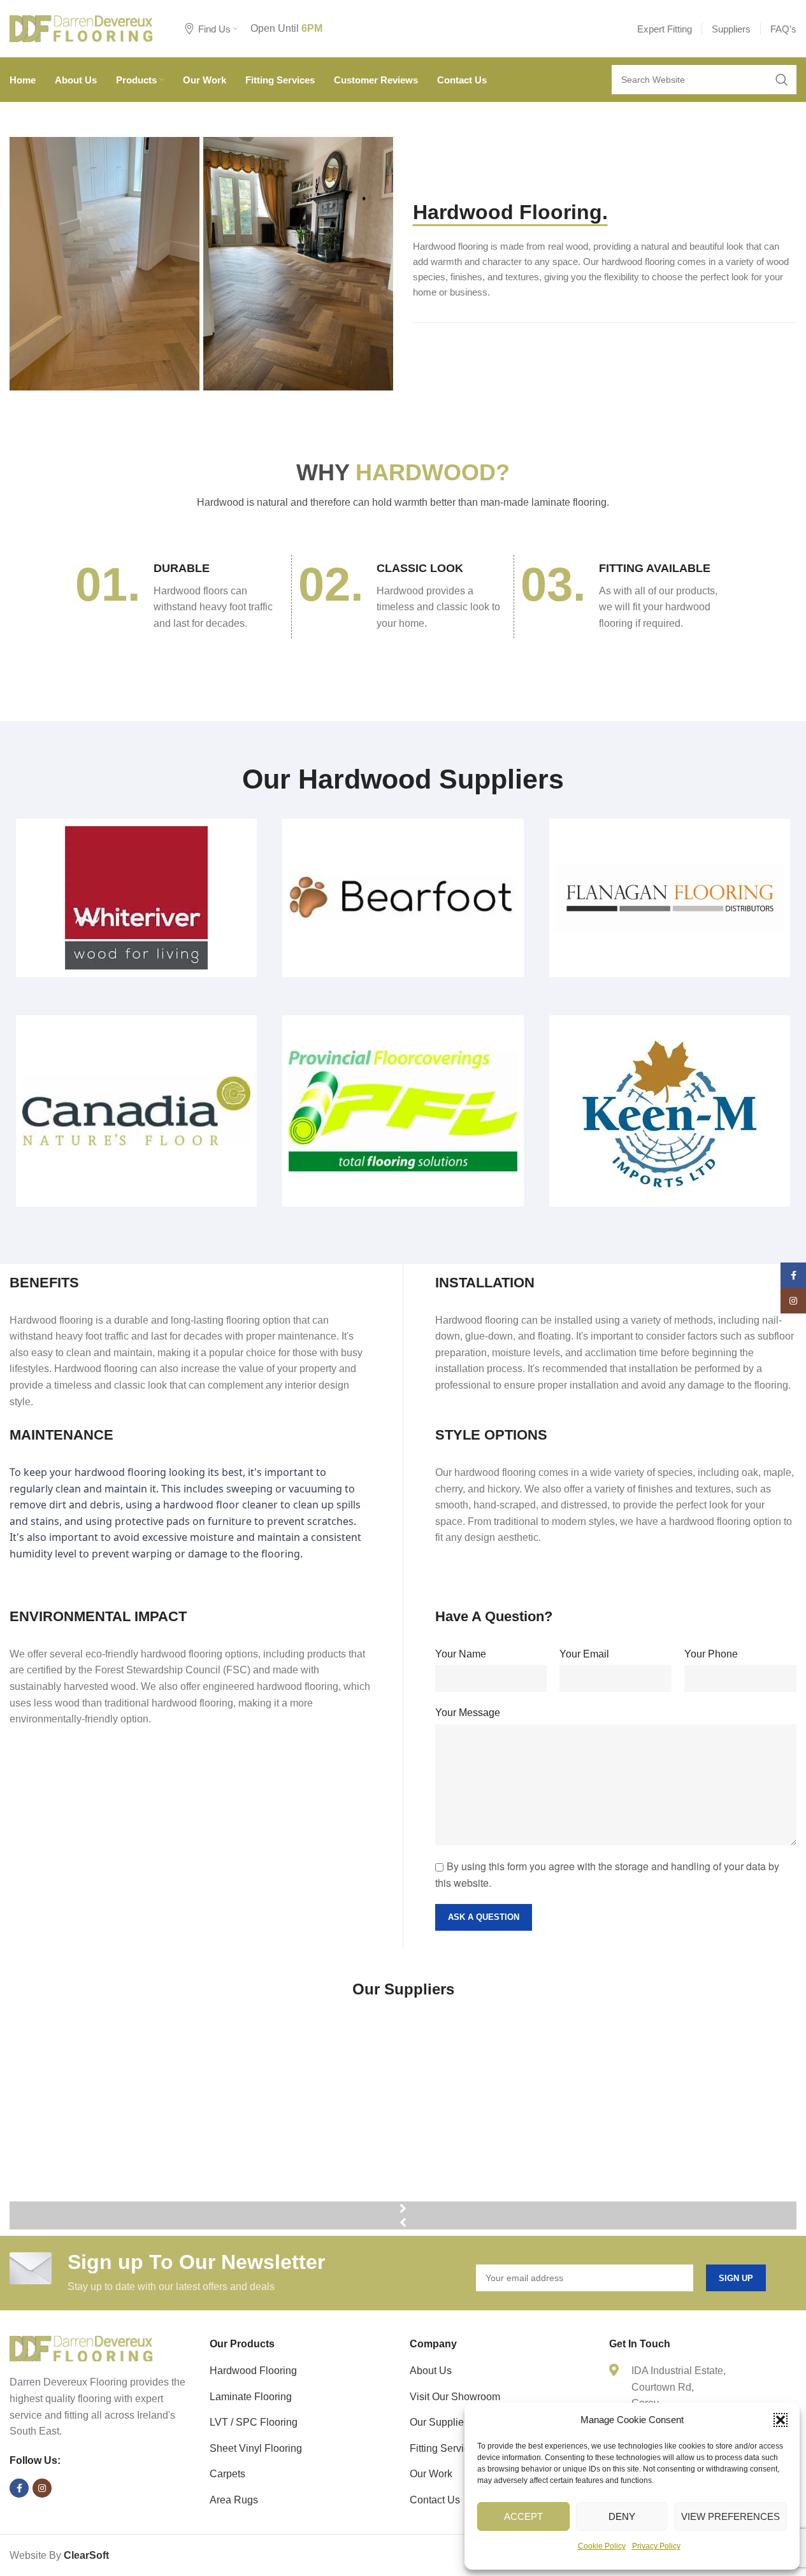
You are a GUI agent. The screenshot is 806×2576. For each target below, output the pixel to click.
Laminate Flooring (251, 2397)
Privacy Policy (656, 2546)
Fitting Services (445, 2448)
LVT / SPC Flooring (254, 2422)
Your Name (461, 1654)
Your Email (584, 1654)
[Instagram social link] (42, 2488)
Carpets (227, 2474)
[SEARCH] (782, 80)
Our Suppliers (441, 2422)
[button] (781, 2420)
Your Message (468, 1713)
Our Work (431, 2474)
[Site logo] (81, 28)
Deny (622, 2516)
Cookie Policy (602, 2546)
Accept (523, 2516)
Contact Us (435, 2500)
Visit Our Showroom (455, 2397)
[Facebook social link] (19, 2488)
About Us (431, 2371)
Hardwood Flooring (253, 2371)
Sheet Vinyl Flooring (256, 2448)
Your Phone (711, 1654)
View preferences (730, 2516)
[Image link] (81, 2348)
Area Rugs (234, 2500)
